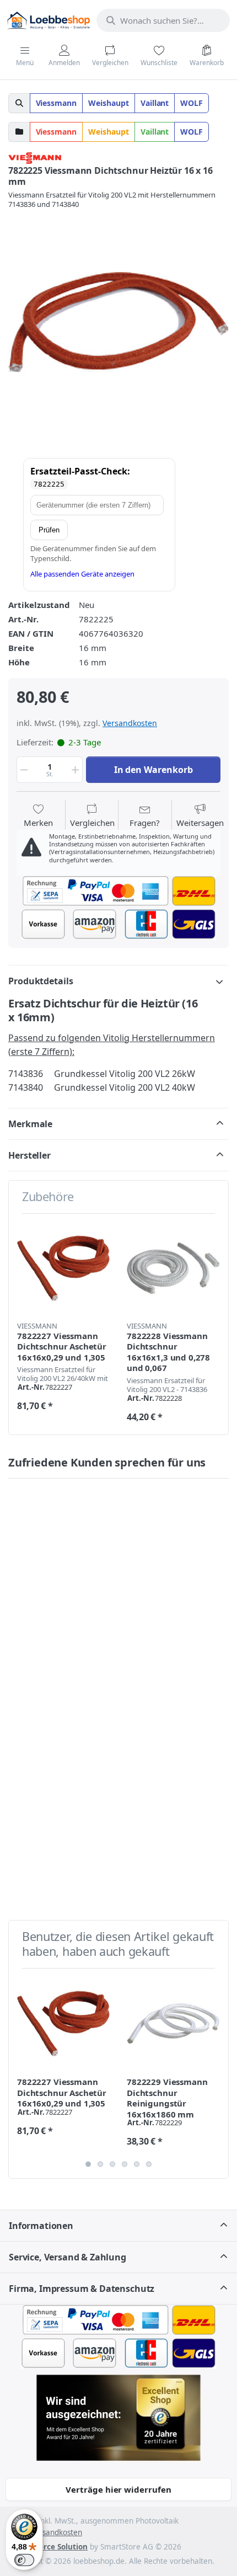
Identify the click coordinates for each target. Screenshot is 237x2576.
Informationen (41, 2226)
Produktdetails (41, 981)
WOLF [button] (192, 103)
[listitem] (118, 322)
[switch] (24, 2560)
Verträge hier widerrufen (118, 2489)
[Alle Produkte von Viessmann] (35, 157)
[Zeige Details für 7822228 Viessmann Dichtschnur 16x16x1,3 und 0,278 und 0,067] (173, 1268)
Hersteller (29, 1155)
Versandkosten (130, 723)
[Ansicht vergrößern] (118, 322)
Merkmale (30, 1124)
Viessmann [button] (56, 103)
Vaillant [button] (155, 103)
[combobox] (163, 20)
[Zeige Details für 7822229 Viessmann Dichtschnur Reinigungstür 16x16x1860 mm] (173, 2023)
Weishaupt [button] (109, 103)
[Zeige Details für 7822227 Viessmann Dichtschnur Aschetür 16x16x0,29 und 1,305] (63, 1268)
